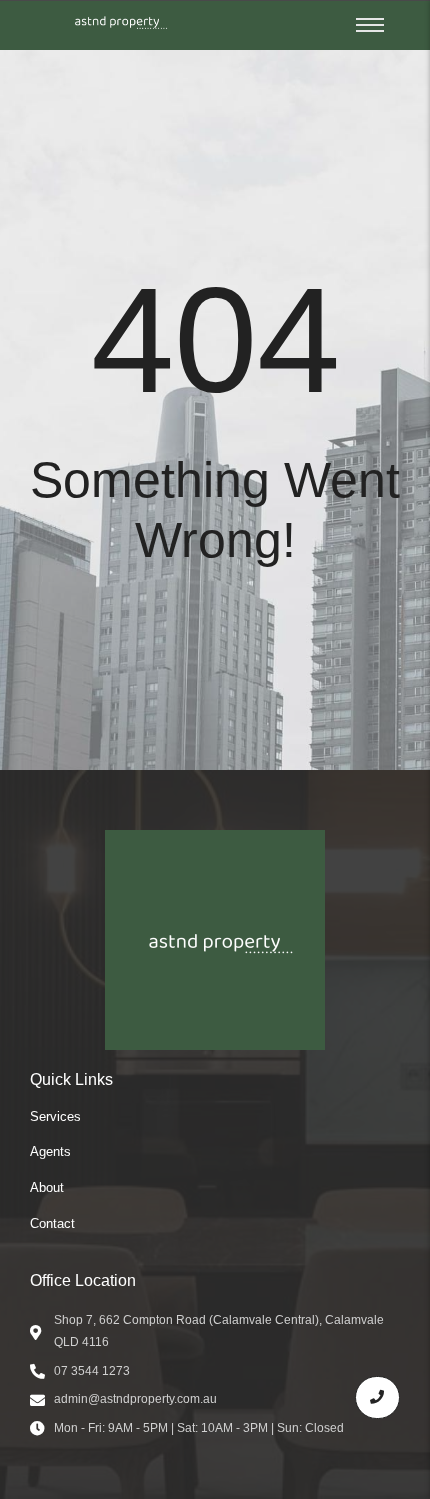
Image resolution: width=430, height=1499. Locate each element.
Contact (52, 1223)
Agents (50, 1151)
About (47, 1187)
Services (55, 1116)
